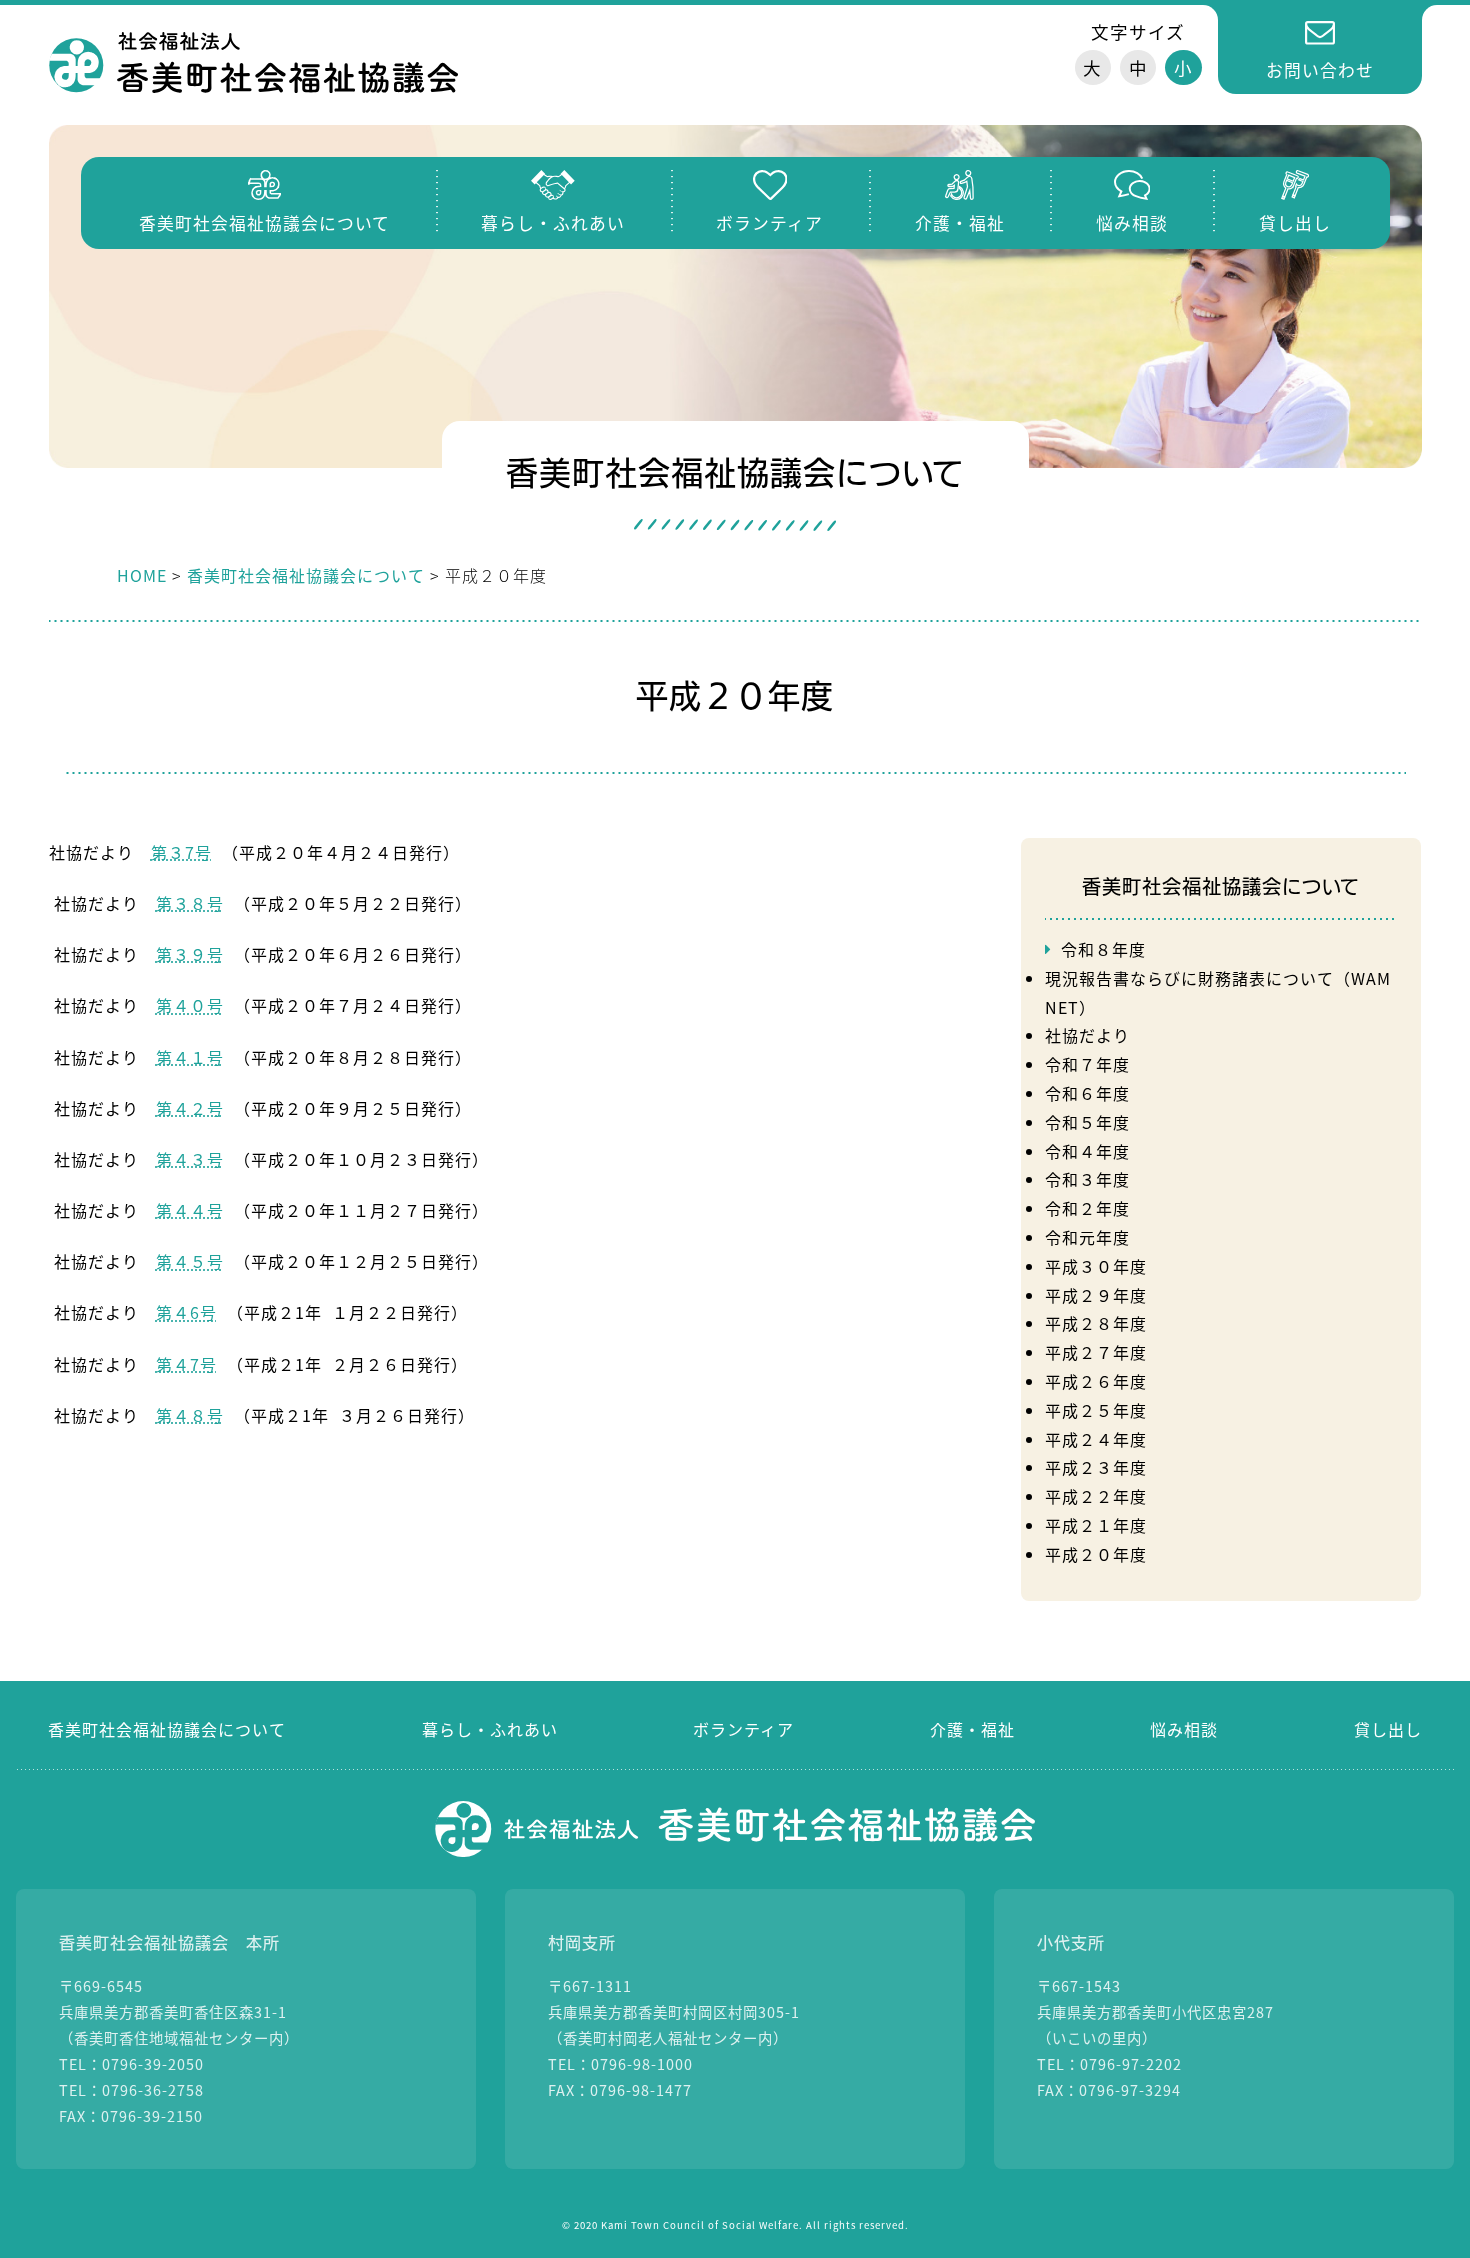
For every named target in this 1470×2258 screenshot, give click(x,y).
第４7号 (186, 1364)
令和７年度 (1087, 1064)
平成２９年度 (1096, 1295)
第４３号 (190, 1159)
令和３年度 (1087, 1179)
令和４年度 (1087, 1151)
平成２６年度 (1096, 1381)
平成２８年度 (1096, 1323)
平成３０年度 (1096, 1266)
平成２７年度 (1096, 1352)
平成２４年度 (1096, 1439)
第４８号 (190, 1415)
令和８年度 (1103, 949)
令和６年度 (1087, 1093)
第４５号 (190, 1261)
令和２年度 (1087, 1208)
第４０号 (190, 1005)
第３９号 (190, 954)
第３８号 (190, 903)
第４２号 (190, 1108)
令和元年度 (1087, 1237)
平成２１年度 (1096, 1525)
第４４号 (190, 1210)
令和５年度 (1087, 1122)
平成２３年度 (1096, 1467)
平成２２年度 (1096, 1496)
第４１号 (190, 1057)
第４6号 (186, 1312)
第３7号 (181, 852)
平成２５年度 (1096, 1410)
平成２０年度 (1096, 1554)
